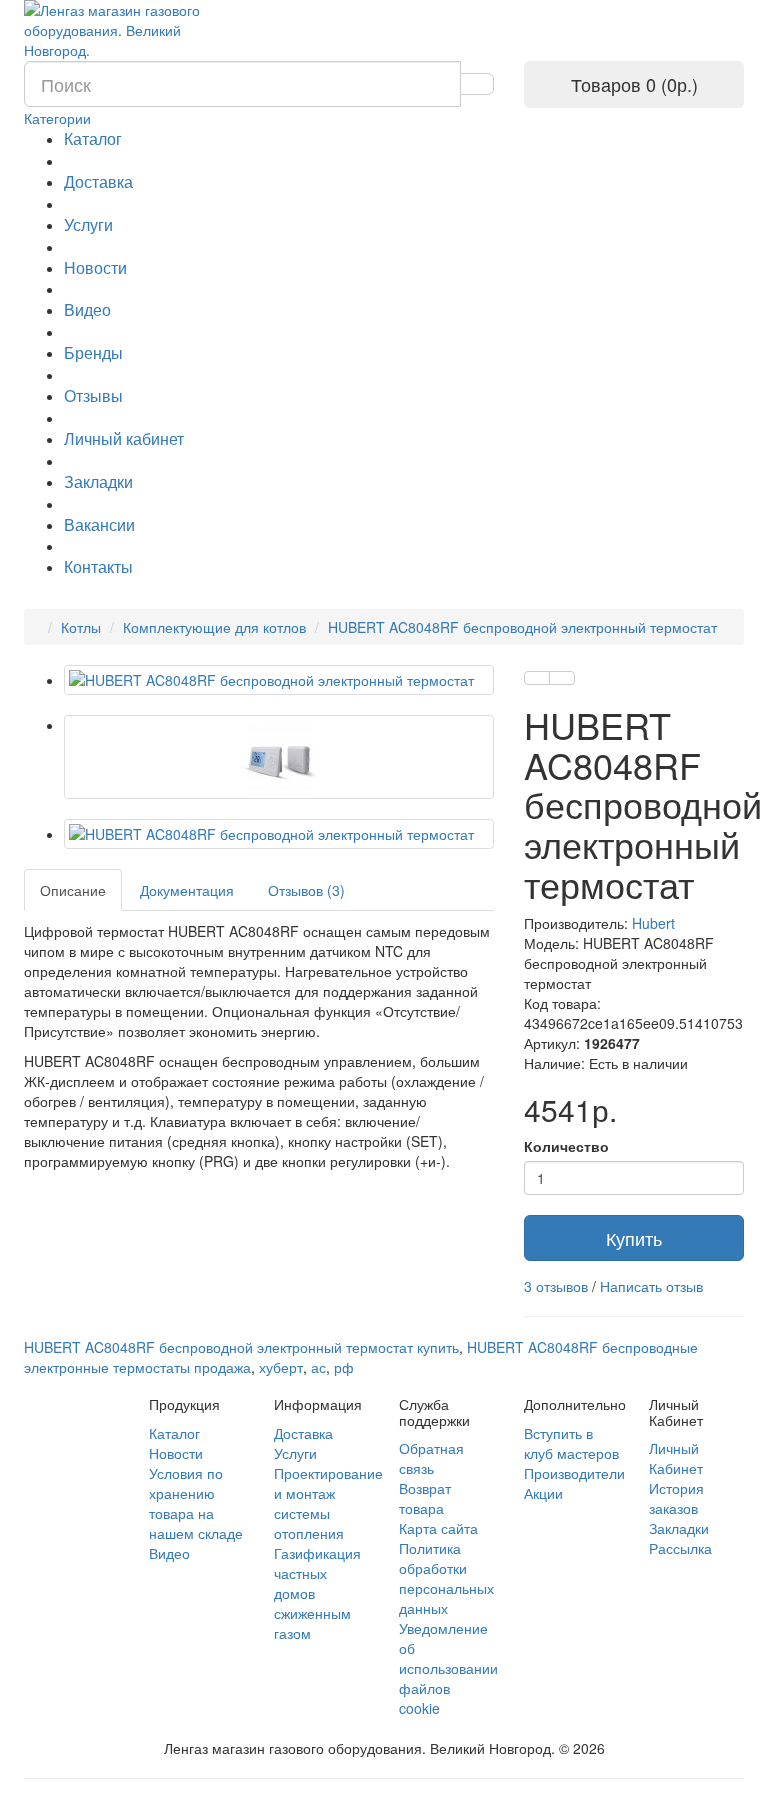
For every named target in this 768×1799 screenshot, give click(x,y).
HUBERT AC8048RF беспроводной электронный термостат (522, 627)
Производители (574, 1473)
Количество (566, 1146)
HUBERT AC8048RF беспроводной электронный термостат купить (241, 1347)
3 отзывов (556, 1286)
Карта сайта (438, 1528)
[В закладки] (537, 678)
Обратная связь (431, 1458)
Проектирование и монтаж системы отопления (328, 1503)
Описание (73, 890)
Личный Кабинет (676, 1458)
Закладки (98, 481)
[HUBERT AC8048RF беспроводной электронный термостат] (279, 680)
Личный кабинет (124, 438)
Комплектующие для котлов (214, 627)
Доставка (98, 181)
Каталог (93, 138)
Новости (95, 267)
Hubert (653, 923)
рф (344, 1367)
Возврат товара (425, 1498)
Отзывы (93, 395)
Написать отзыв (651, 1286)
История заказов (676, 1498)
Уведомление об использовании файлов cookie (448, 1668)
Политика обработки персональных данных (446, 1578)
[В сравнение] (562, 678)
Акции (543, 1493)
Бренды (93, 352)
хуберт (281, 1367)
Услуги (88, 224)
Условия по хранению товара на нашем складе (196, 1503)
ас (318, 1367)
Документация (187, 890)
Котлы (81, 627)
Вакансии (99, 524)
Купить (634, 1238)
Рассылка (680, 1548)
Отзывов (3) (306, 890)
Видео (87, 309)
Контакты (98, 566)
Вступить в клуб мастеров (571, 1443)
